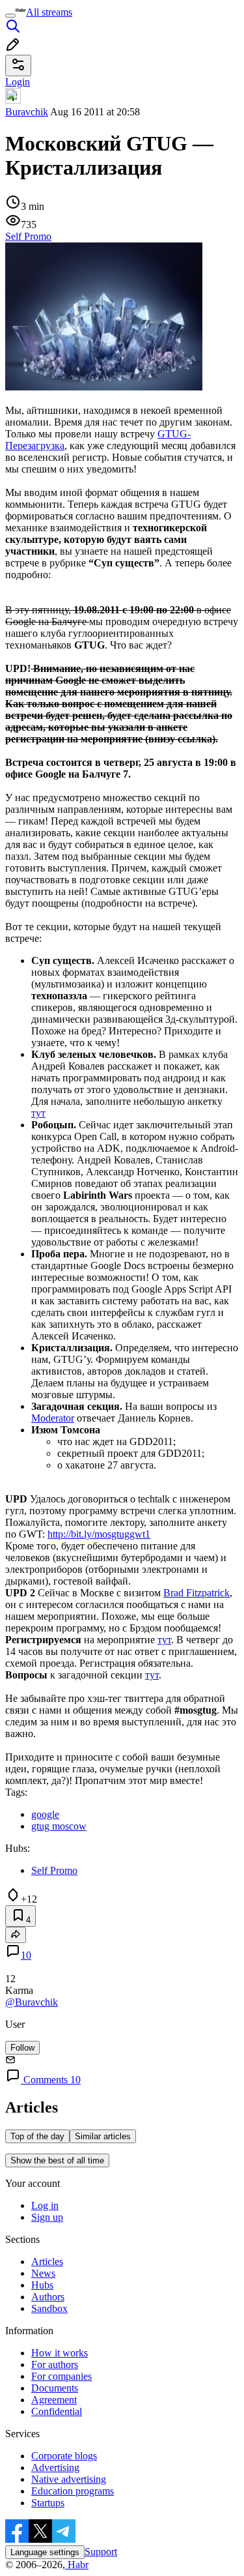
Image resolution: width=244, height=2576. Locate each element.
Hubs (42, 2285)
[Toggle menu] (10, 16)
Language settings (45, 2552)
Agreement (54, 2400)
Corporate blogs (64, 2456)
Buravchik (27, 112)
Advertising (55, 2467)
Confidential (57, 2411)
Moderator (53, 1418)
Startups (48, 2503)
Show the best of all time (57, 2160)
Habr (77, 2565)
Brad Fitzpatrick (197, 1593)
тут (38, 1113)
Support (101, 2552)
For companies (61, 2376)
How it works (60, 2353)
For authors (55, 2364)
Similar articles (103, 2136)
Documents (55, 2388)
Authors (48, 2297)
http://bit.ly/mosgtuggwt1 (99, 1534)
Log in (45, 2205)
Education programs (73, 2491)
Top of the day (37, 2136)
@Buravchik (32, 2002)
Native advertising (69, 2479)
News (43, 2273)
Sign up (47, 2217)
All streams (49, 12)
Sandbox (49, 2308)
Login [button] (18, 82)
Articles (47, 2261)
